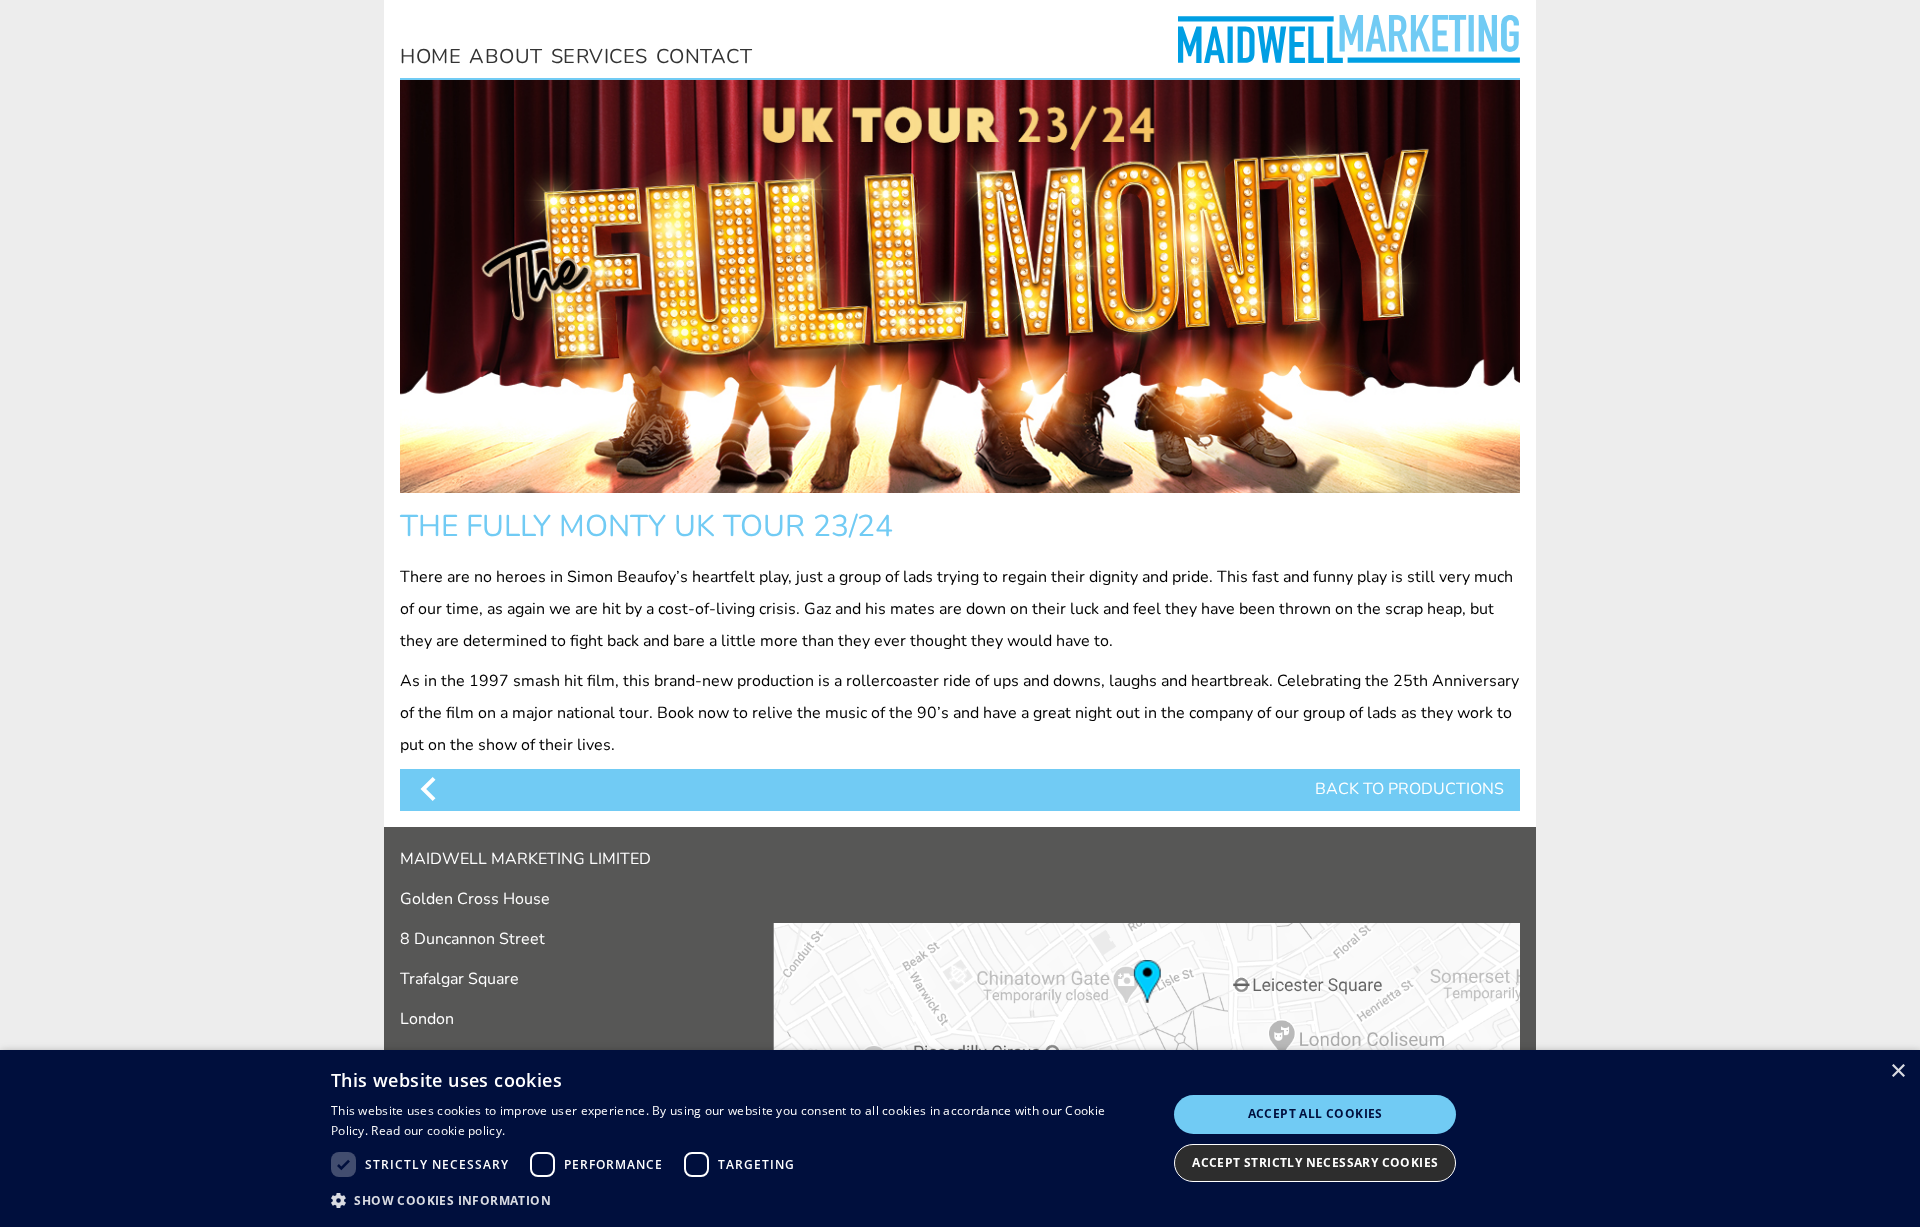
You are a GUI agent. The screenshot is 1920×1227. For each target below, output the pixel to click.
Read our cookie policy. (438, 1130)
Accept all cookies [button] (1315, 1113)
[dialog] (960, 1138)
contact (704, 56)
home (430, 56)
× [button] (1897, 1071)
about (506, 56)
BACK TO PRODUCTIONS (1409, 789)
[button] (736, 1200)
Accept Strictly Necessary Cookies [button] (1315, 1162)
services (599, 56)
